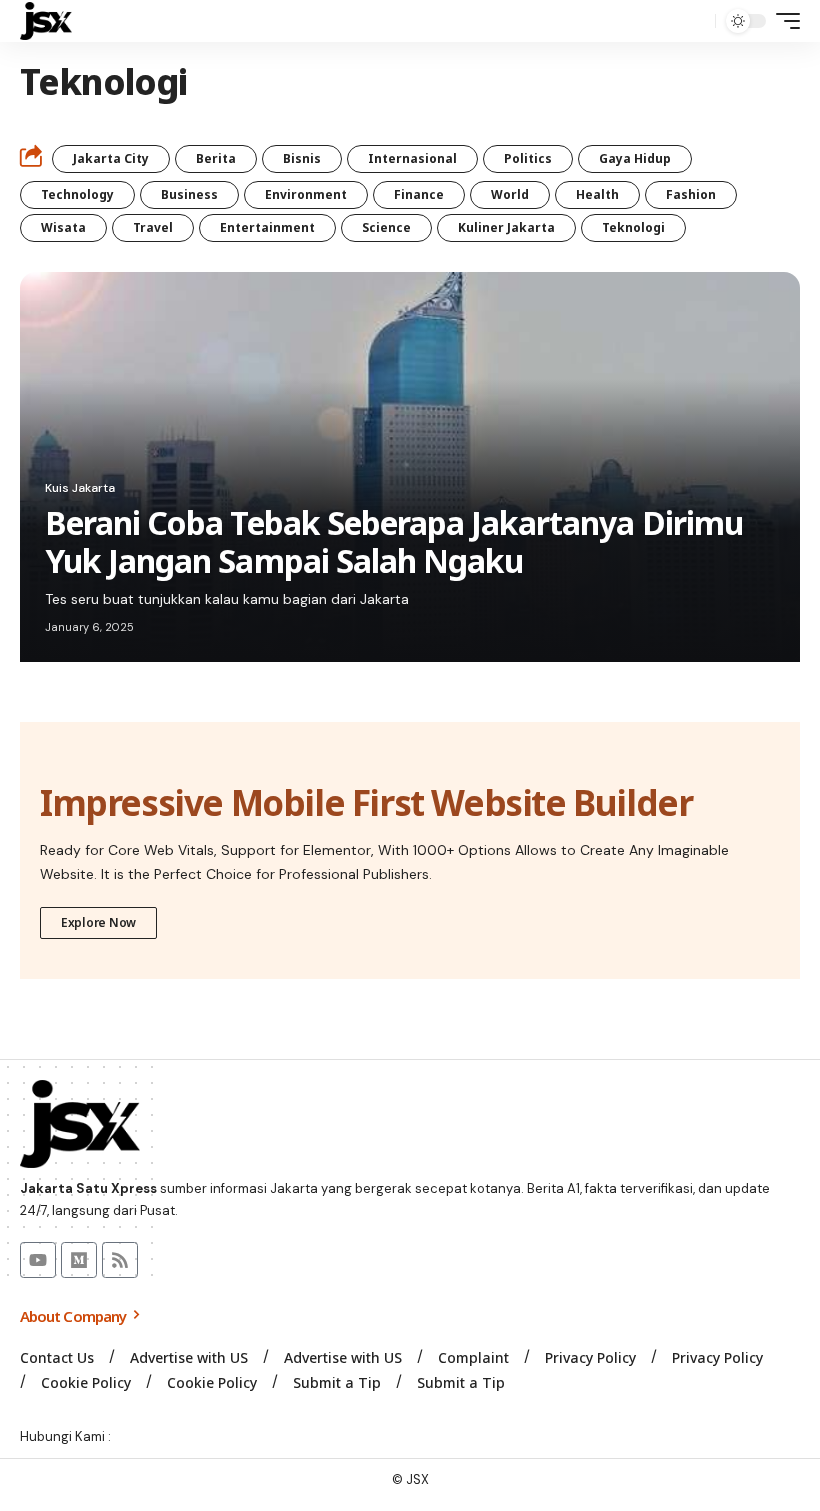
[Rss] (120, 1260)
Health (597, 194)
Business (189, 194)
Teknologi (633, 227)
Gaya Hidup (635, 158)
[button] (695, 21)
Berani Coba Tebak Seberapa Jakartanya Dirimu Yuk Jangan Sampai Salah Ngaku (394, 541)
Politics (528, 158)
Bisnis (302, 158)
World (510, 194)
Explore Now (98, 922)
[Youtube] (38, 1260)
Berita (216, 158)
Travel (153, 227)
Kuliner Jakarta (506, 227)
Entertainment (267, 227)
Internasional (412, 158)
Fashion (691, 194)
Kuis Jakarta (80, 488)
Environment (306, 194)
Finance (419, 194)
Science (386, 227)
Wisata (63, 227)
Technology (77, 194)
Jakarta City (111, 158)
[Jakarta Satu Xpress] (46, 21)
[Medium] (79, 1260)
